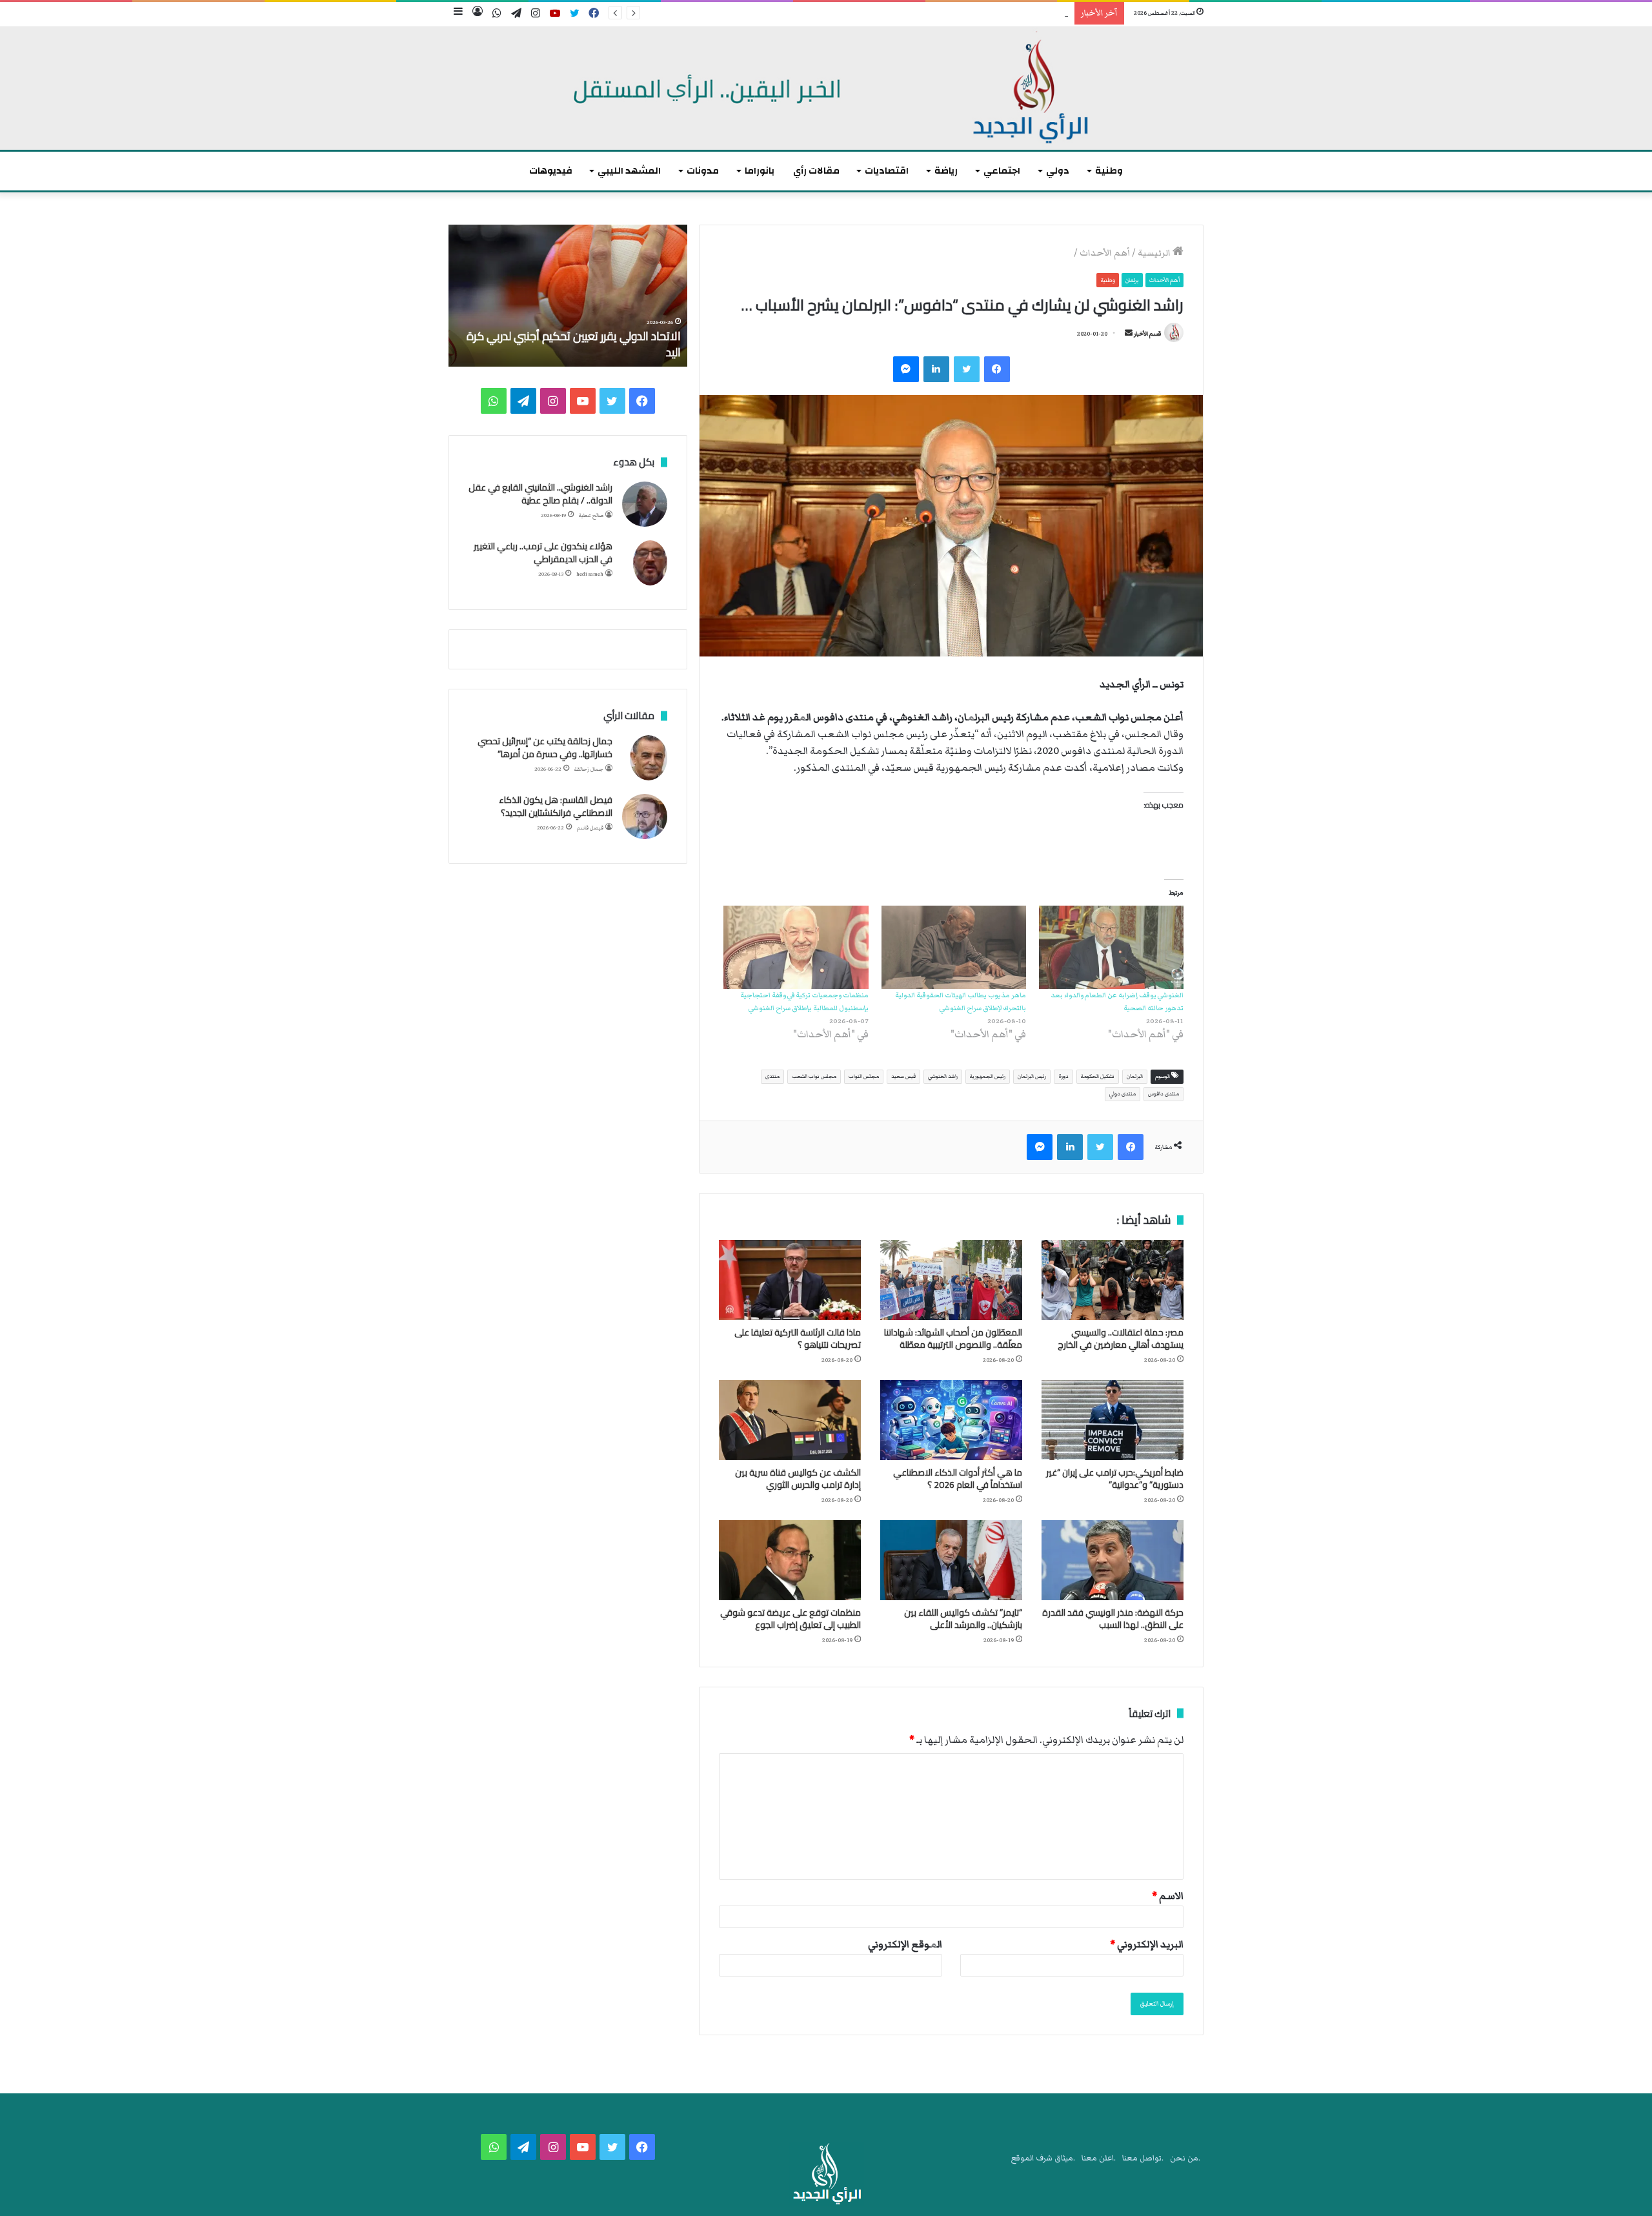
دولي (1058, 171)
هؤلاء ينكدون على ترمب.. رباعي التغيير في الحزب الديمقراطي (543, 553)
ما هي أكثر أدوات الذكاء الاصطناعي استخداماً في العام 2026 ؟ (958, 1479)
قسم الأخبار (1147, 334)
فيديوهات (551, 171)
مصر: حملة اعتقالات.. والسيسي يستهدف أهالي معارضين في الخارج (1121, 1338)
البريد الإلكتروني (1147, 1944)
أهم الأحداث (1105, 253)
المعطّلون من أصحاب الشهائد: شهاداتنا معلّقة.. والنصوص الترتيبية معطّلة (953, 1338)
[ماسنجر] (906, 369)
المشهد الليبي (629, 171)
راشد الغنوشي (943, 1076)
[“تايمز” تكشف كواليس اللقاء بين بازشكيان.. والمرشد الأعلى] (951, 1560)
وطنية (1109, 171)
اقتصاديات (887, 171)
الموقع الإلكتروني (905, 1944)
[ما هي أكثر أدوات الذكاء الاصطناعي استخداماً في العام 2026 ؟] (951, 1420)
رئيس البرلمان (1032, 1076)
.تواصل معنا (1143, 2158)
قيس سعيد (903, 1076)
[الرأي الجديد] (826, 88)
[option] (568, 296)
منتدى (772, 1076)
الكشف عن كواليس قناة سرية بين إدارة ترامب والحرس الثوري (798, 1479)
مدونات (703, 171)
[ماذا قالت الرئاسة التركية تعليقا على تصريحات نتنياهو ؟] (790, 1280)
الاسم (1168, 1896)
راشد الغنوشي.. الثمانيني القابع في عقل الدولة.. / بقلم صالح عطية (540, 494)
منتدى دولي (1123, 1094)
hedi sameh (590, 574)
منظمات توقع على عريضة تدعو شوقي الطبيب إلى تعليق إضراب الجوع (791, 1619)
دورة (1063, 1076)
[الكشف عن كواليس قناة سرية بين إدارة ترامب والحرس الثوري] (790, 1420)
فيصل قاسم (590, 828)
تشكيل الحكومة (1098, 1076)
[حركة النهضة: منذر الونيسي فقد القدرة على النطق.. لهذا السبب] (1113, 1560)
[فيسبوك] (997, 369)
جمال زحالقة (589, 769)
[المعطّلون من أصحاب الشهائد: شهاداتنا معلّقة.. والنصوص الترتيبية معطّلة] (951, 1280)
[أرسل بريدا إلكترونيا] (1129, 334)
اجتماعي (1002, 171)
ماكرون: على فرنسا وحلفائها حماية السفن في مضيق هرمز (577, 344)
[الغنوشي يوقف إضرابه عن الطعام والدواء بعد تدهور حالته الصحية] (1111, 947)
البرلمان (1135, 1076)
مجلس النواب (864, 1076)
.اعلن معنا (1099, 2158)
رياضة (946, 171)
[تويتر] (967, 369)
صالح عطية (591, 515)
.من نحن (1185, 2158)
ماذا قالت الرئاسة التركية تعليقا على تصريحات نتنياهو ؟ (980, 14)
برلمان (1132, 280)
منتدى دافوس (1163, 1094)
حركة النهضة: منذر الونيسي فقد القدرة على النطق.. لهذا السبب (1113, 1619)
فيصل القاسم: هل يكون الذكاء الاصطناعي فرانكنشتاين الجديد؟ (556, 806)
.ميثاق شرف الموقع (1043, 2158)
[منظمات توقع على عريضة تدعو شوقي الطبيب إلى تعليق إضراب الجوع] (790, 1560)
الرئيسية (1155, 253)
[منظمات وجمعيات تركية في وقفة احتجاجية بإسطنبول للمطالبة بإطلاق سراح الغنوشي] (796, 947)
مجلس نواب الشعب (814, 1076)
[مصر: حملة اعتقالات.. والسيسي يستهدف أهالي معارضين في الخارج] (1113, 1280)
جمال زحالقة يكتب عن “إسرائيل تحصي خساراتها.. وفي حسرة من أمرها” (545, 747)
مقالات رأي (816, 171)
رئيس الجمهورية (988, 1076)
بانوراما (760, 171)
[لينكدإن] (936, 369)
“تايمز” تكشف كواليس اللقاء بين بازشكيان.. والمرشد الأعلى (963, 1619)
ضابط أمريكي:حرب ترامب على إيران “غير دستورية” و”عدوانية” (1115, 1479)
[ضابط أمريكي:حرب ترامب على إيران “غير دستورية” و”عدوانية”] (1113, 1420)
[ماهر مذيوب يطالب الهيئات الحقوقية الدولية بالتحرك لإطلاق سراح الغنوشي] (954, 947)
